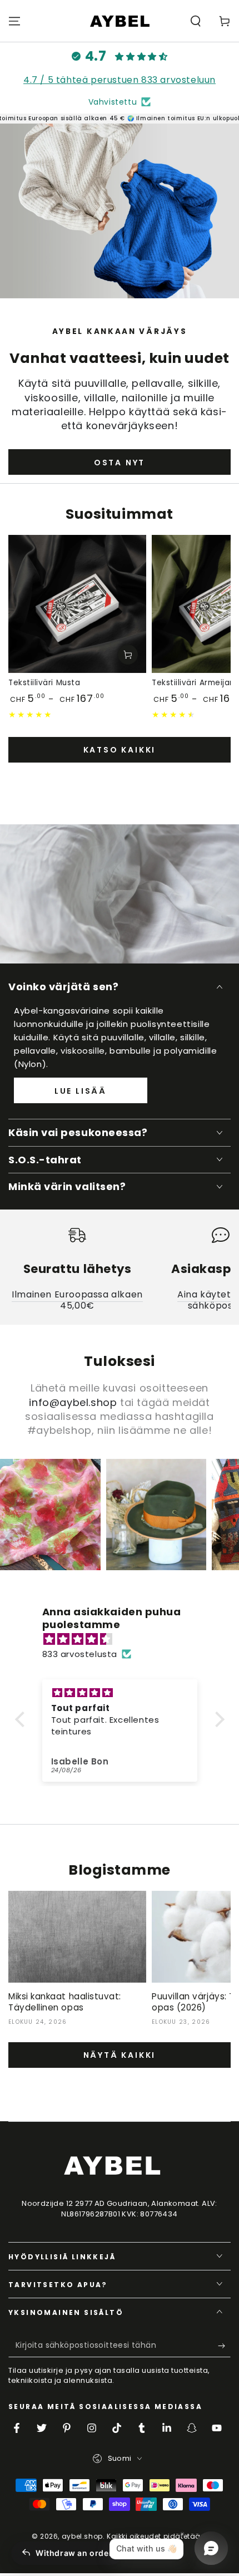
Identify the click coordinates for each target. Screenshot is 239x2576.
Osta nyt (120, 463)
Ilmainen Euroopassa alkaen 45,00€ (77, 1300)
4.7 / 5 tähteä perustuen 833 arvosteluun (120, 80)
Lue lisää (81, 1091)
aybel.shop (82, 2536)
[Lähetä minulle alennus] (224, 2346)
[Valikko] (14, 21)
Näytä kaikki (120, 2055)
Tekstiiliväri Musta (44, 683)
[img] (125, 1639)
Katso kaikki (120, 750)
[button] (196, 21)
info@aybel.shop (73, 1402)
